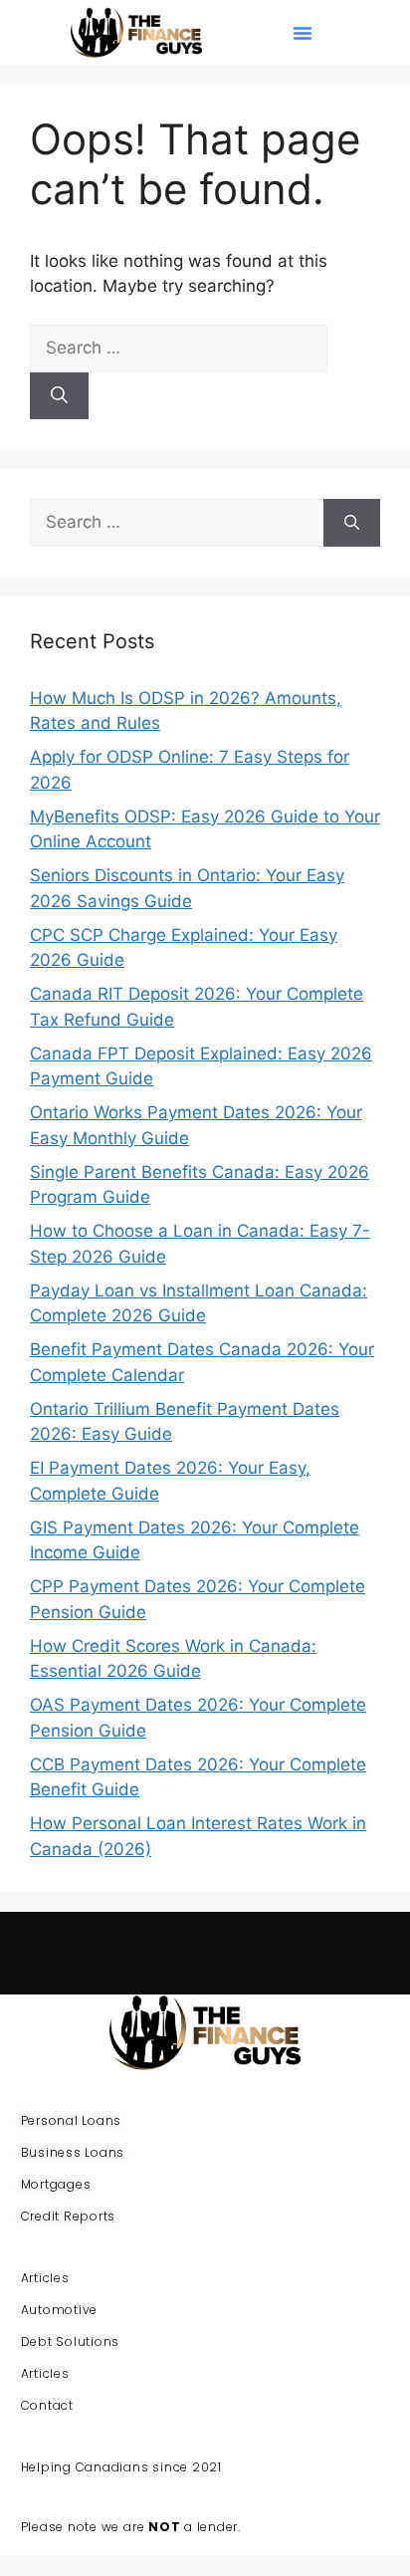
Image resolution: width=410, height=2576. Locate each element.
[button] (303, 33)
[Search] (59, 396)
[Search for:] (179, 348)
